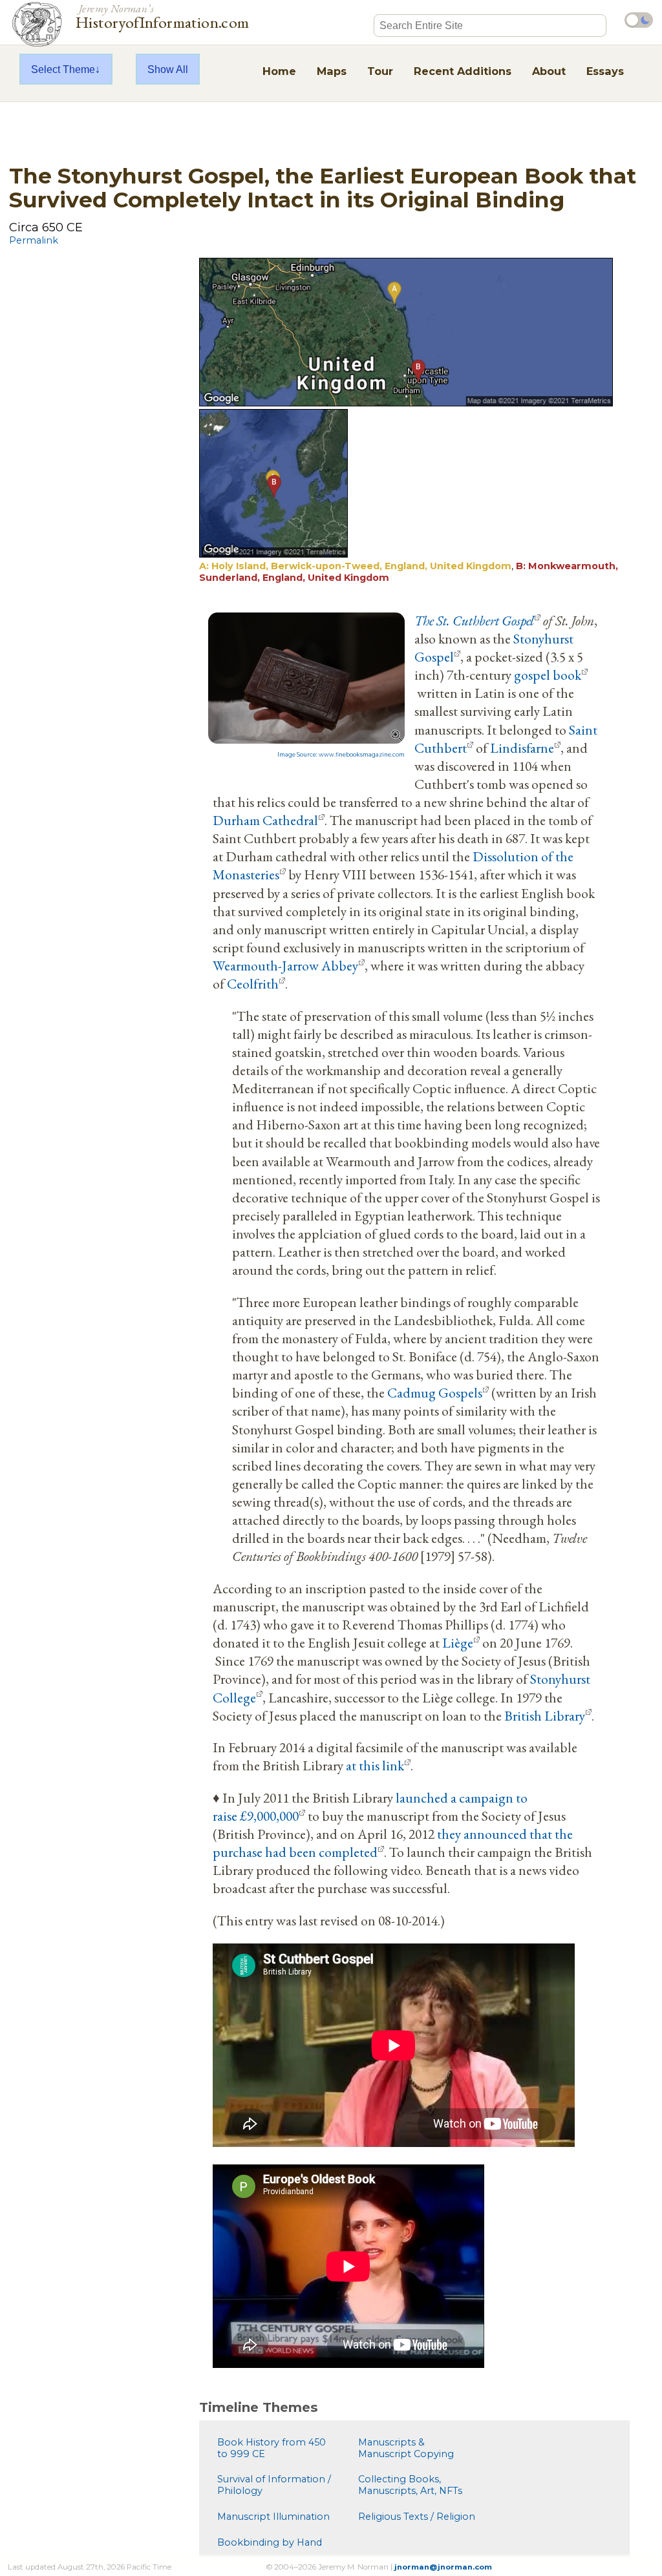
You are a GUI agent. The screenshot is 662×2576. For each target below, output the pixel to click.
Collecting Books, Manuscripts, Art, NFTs (410, 2485)
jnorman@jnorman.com (443, 2567)
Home (279, 71)
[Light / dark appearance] (639, 20)
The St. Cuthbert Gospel (474, 620)
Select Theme (63, 69)
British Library (545, 1715)
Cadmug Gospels (435, 1392)
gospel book (548, 675)
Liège (458, 1642)
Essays (605, 71)
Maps (332, 71)
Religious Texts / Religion (417, 2517)
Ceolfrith (253, 983)
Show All (168, 69)
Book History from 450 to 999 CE (272, 2448)
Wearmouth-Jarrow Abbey (285, 965)
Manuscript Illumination (273, 2517)
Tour (380, 71)
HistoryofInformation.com (163, 16)
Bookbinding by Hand (270, 2542)
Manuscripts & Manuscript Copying (406, 2448)
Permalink (34, 240)
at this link (375, 1765)
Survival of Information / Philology (274, 2485)
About (549, 71)
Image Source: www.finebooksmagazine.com (341, 755)
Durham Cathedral (265, 820)
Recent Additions (463, 71)
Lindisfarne (522, 748)
